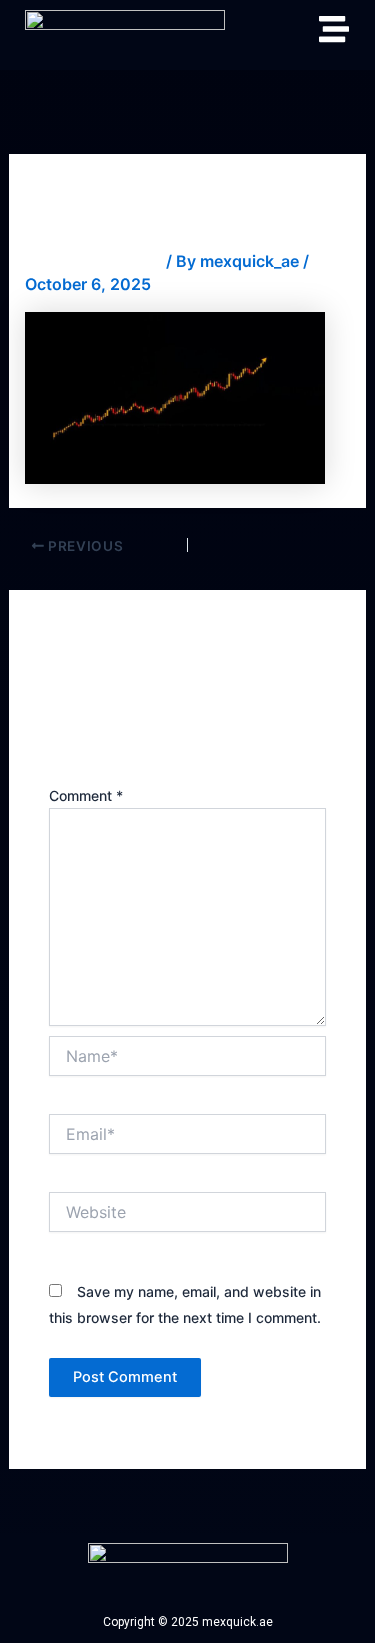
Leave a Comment (93, 261)
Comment (86, 795)
